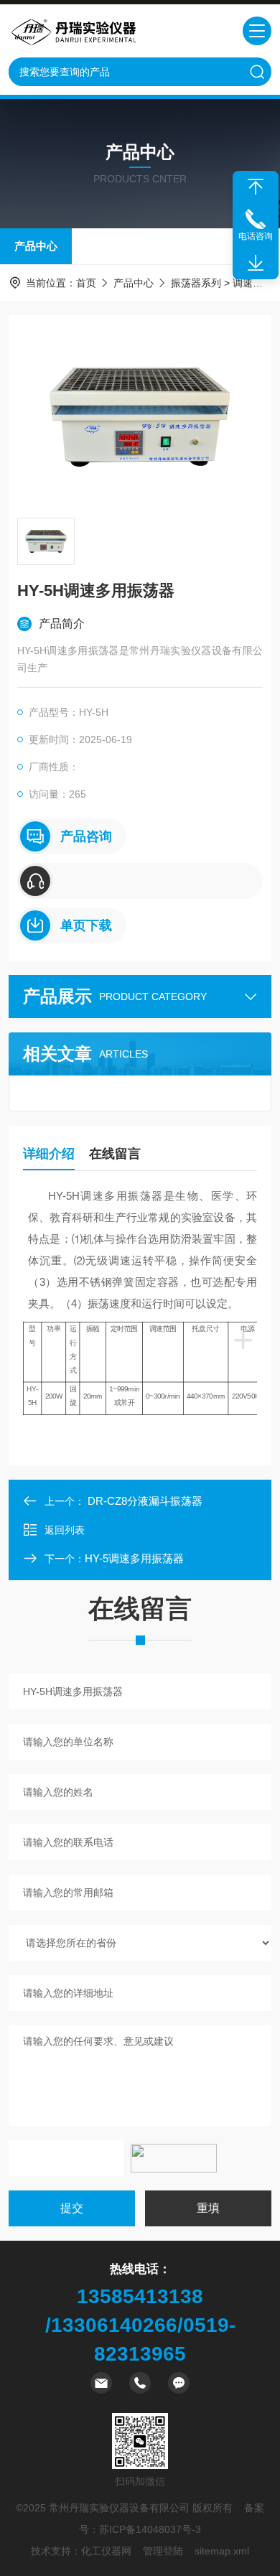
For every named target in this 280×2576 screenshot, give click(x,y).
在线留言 (115, 1154)
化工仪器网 (106, 2551)
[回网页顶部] (256, 187)
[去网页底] (256, 263)
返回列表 (65, 1530)
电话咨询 (256, 236)
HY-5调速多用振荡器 (134, 1558)
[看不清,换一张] (174, 2158)
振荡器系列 (196, 283)
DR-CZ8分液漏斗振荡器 (145, 1501)
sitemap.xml (222, 2551)
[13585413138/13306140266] (140, 881)
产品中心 (36, 246)
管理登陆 (163, 2551)
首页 (86, 283)
